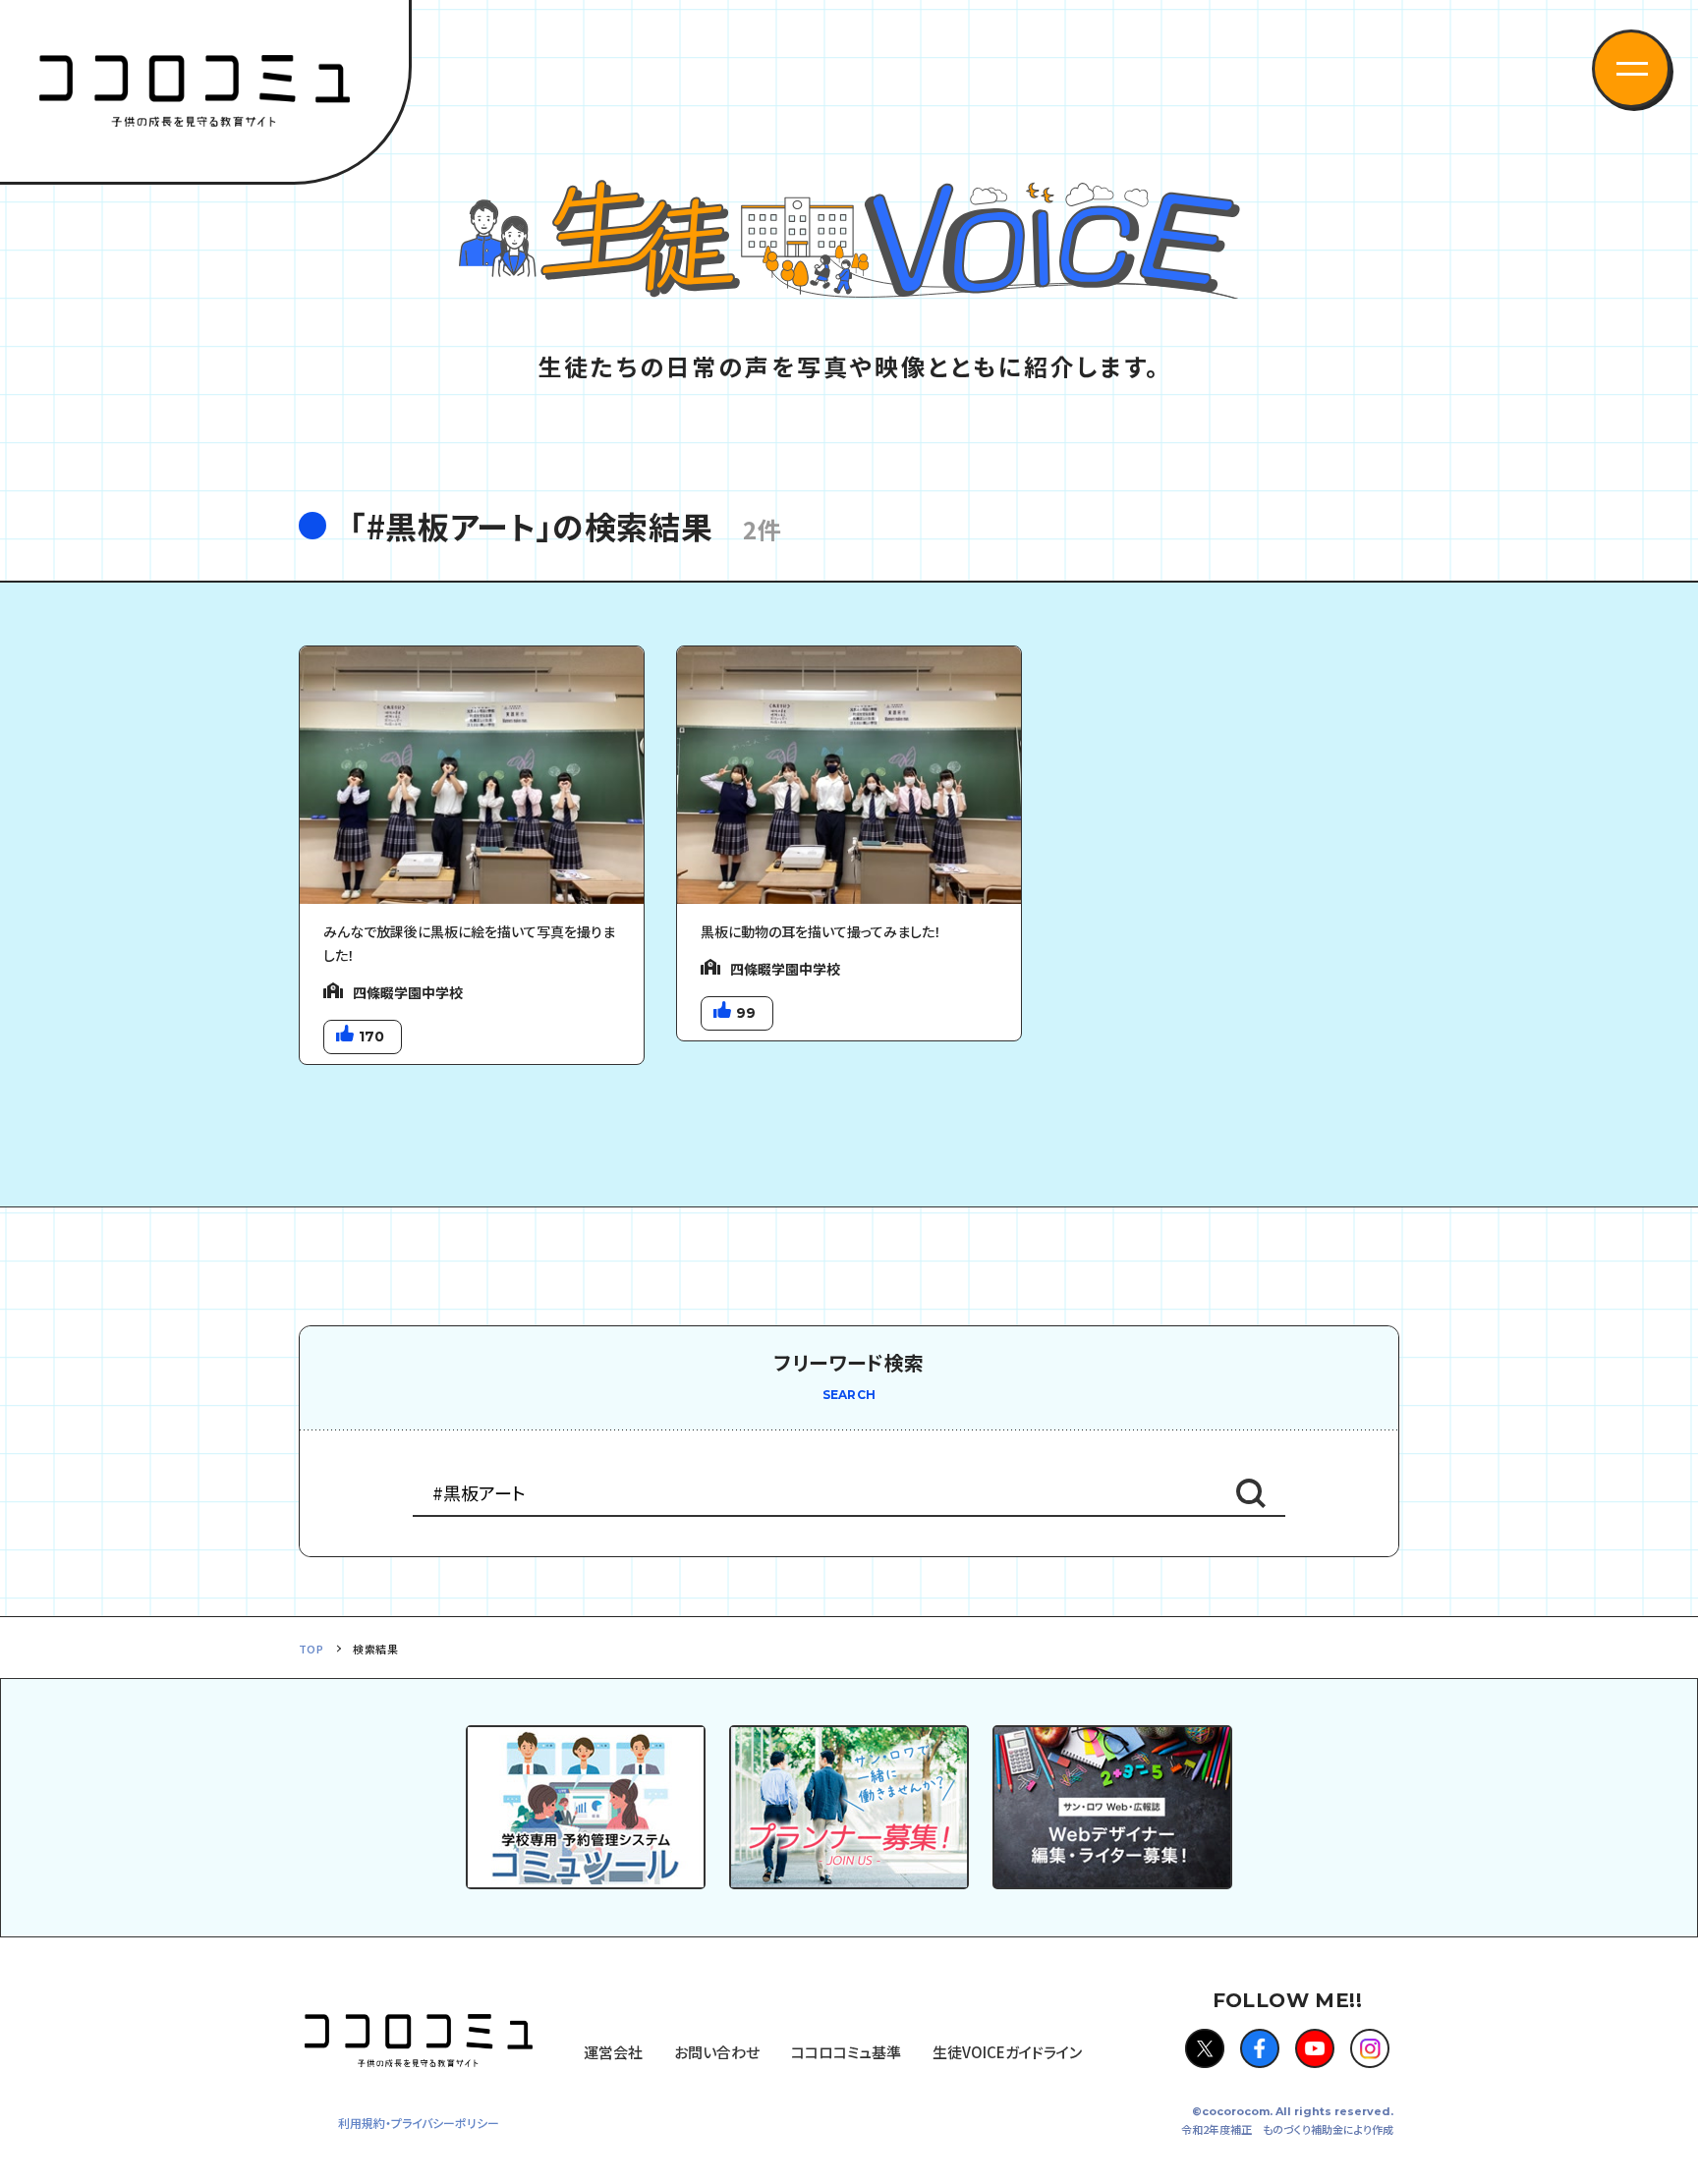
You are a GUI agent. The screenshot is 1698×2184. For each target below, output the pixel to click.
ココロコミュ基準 (846, 2052)
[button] (1631, 69)
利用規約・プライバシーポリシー (419, 2123)
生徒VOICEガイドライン (1007, 2052)
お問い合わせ (717, 2052)
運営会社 (613, 2052)
